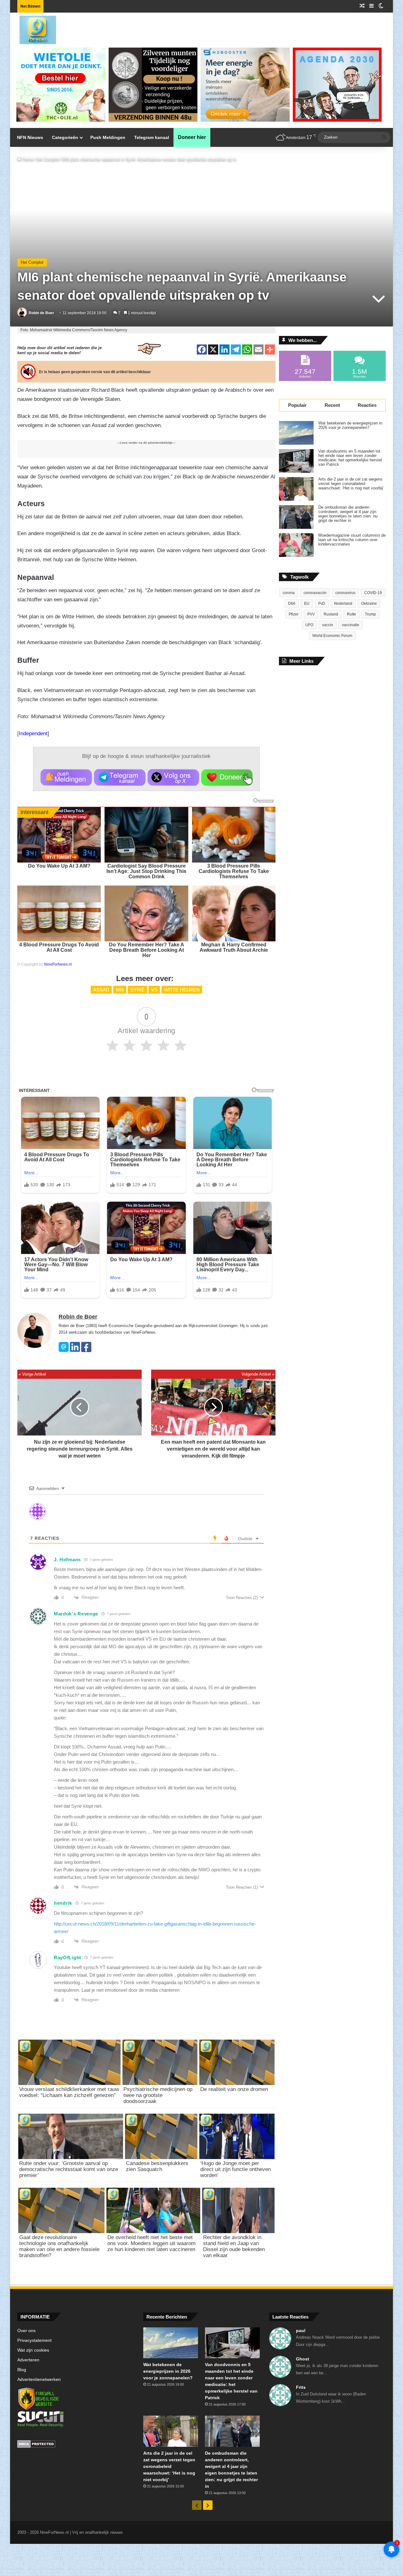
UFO (309, 625)
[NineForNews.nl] (33, 28)
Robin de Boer (41, 313)
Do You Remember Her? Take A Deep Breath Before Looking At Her (147, 950)
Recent (332, 405)
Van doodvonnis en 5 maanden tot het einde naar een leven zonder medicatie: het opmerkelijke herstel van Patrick (350, 458)
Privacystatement (34, 2340)
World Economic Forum (332, 636)
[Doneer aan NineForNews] (227, 777)
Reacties (367, 405)
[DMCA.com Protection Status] (76, 2445)
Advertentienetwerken (39, 2380)
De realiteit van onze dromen (234, 2089)
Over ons (26, 2331)
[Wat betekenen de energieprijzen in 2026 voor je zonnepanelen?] (296, 433)
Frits (301, 2387)
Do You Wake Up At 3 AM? (59, 866)
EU (307, 604)
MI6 (120, 990)
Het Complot (48, 160)
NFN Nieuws (30, 137)
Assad (101, 990)
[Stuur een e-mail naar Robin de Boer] (64, 1351)
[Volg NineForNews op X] (173, 777)
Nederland (343, 604)
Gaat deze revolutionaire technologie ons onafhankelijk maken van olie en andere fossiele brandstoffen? (59, 2246)
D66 (292, 604)
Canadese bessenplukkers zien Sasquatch (157, 2166)
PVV (311, 614)
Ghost (303, 2359)
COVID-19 (373, 593)
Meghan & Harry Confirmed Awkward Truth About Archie (234, 947)
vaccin (328, 625)
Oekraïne (369, 604)
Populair (297, 405)
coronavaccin (315, 593)
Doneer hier (192, 137)
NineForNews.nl (58, 964)
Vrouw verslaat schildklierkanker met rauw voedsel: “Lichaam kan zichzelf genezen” (69, 2092)
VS (154, 990)
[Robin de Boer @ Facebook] (86, 1351)
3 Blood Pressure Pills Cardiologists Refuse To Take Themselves (234, 871)
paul (301, 2331)
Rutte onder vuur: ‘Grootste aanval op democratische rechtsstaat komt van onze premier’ (69, 2169)
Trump (370, 614)
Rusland (331, 614)
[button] (66, 777)
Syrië (137, 990)
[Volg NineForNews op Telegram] (120, 777)
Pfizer (294, 614)
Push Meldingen (108, 137)
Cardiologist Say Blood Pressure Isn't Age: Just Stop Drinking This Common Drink (146, 871)
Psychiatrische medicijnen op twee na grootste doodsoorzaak (158, 2095)
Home (27, 160)
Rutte (352, 614)
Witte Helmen (182, 990)
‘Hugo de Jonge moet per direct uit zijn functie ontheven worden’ (236, 2169)
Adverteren (28, 2360)
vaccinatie (351, 625)
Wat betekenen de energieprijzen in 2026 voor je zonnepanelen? (350, 425)
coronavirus (345, 593)
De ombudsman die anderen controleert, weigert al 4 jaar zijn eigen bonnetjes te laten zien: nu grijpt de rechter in (348, 514)
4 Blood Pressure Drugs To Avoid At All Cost (59, 947)
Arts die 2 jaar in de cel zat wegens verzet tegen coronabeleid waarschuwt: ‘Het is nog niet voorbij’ (351, 484)
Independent (33, 734)
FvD (322, 604)
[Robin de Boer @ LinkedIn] (75, 1351)
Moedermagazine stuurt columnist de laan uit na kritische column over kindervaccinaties (352, 540)
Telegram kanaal (152, 137)
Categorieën (65, 137)
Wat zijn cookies (33, 2350)
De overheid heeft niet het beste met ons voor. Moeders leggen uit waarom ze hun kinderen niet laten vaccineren (151, 2243)
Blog (22, 2370)
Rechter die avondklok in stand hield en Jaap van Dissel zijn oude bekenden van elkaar (234, 2246)
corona (289, 593)
